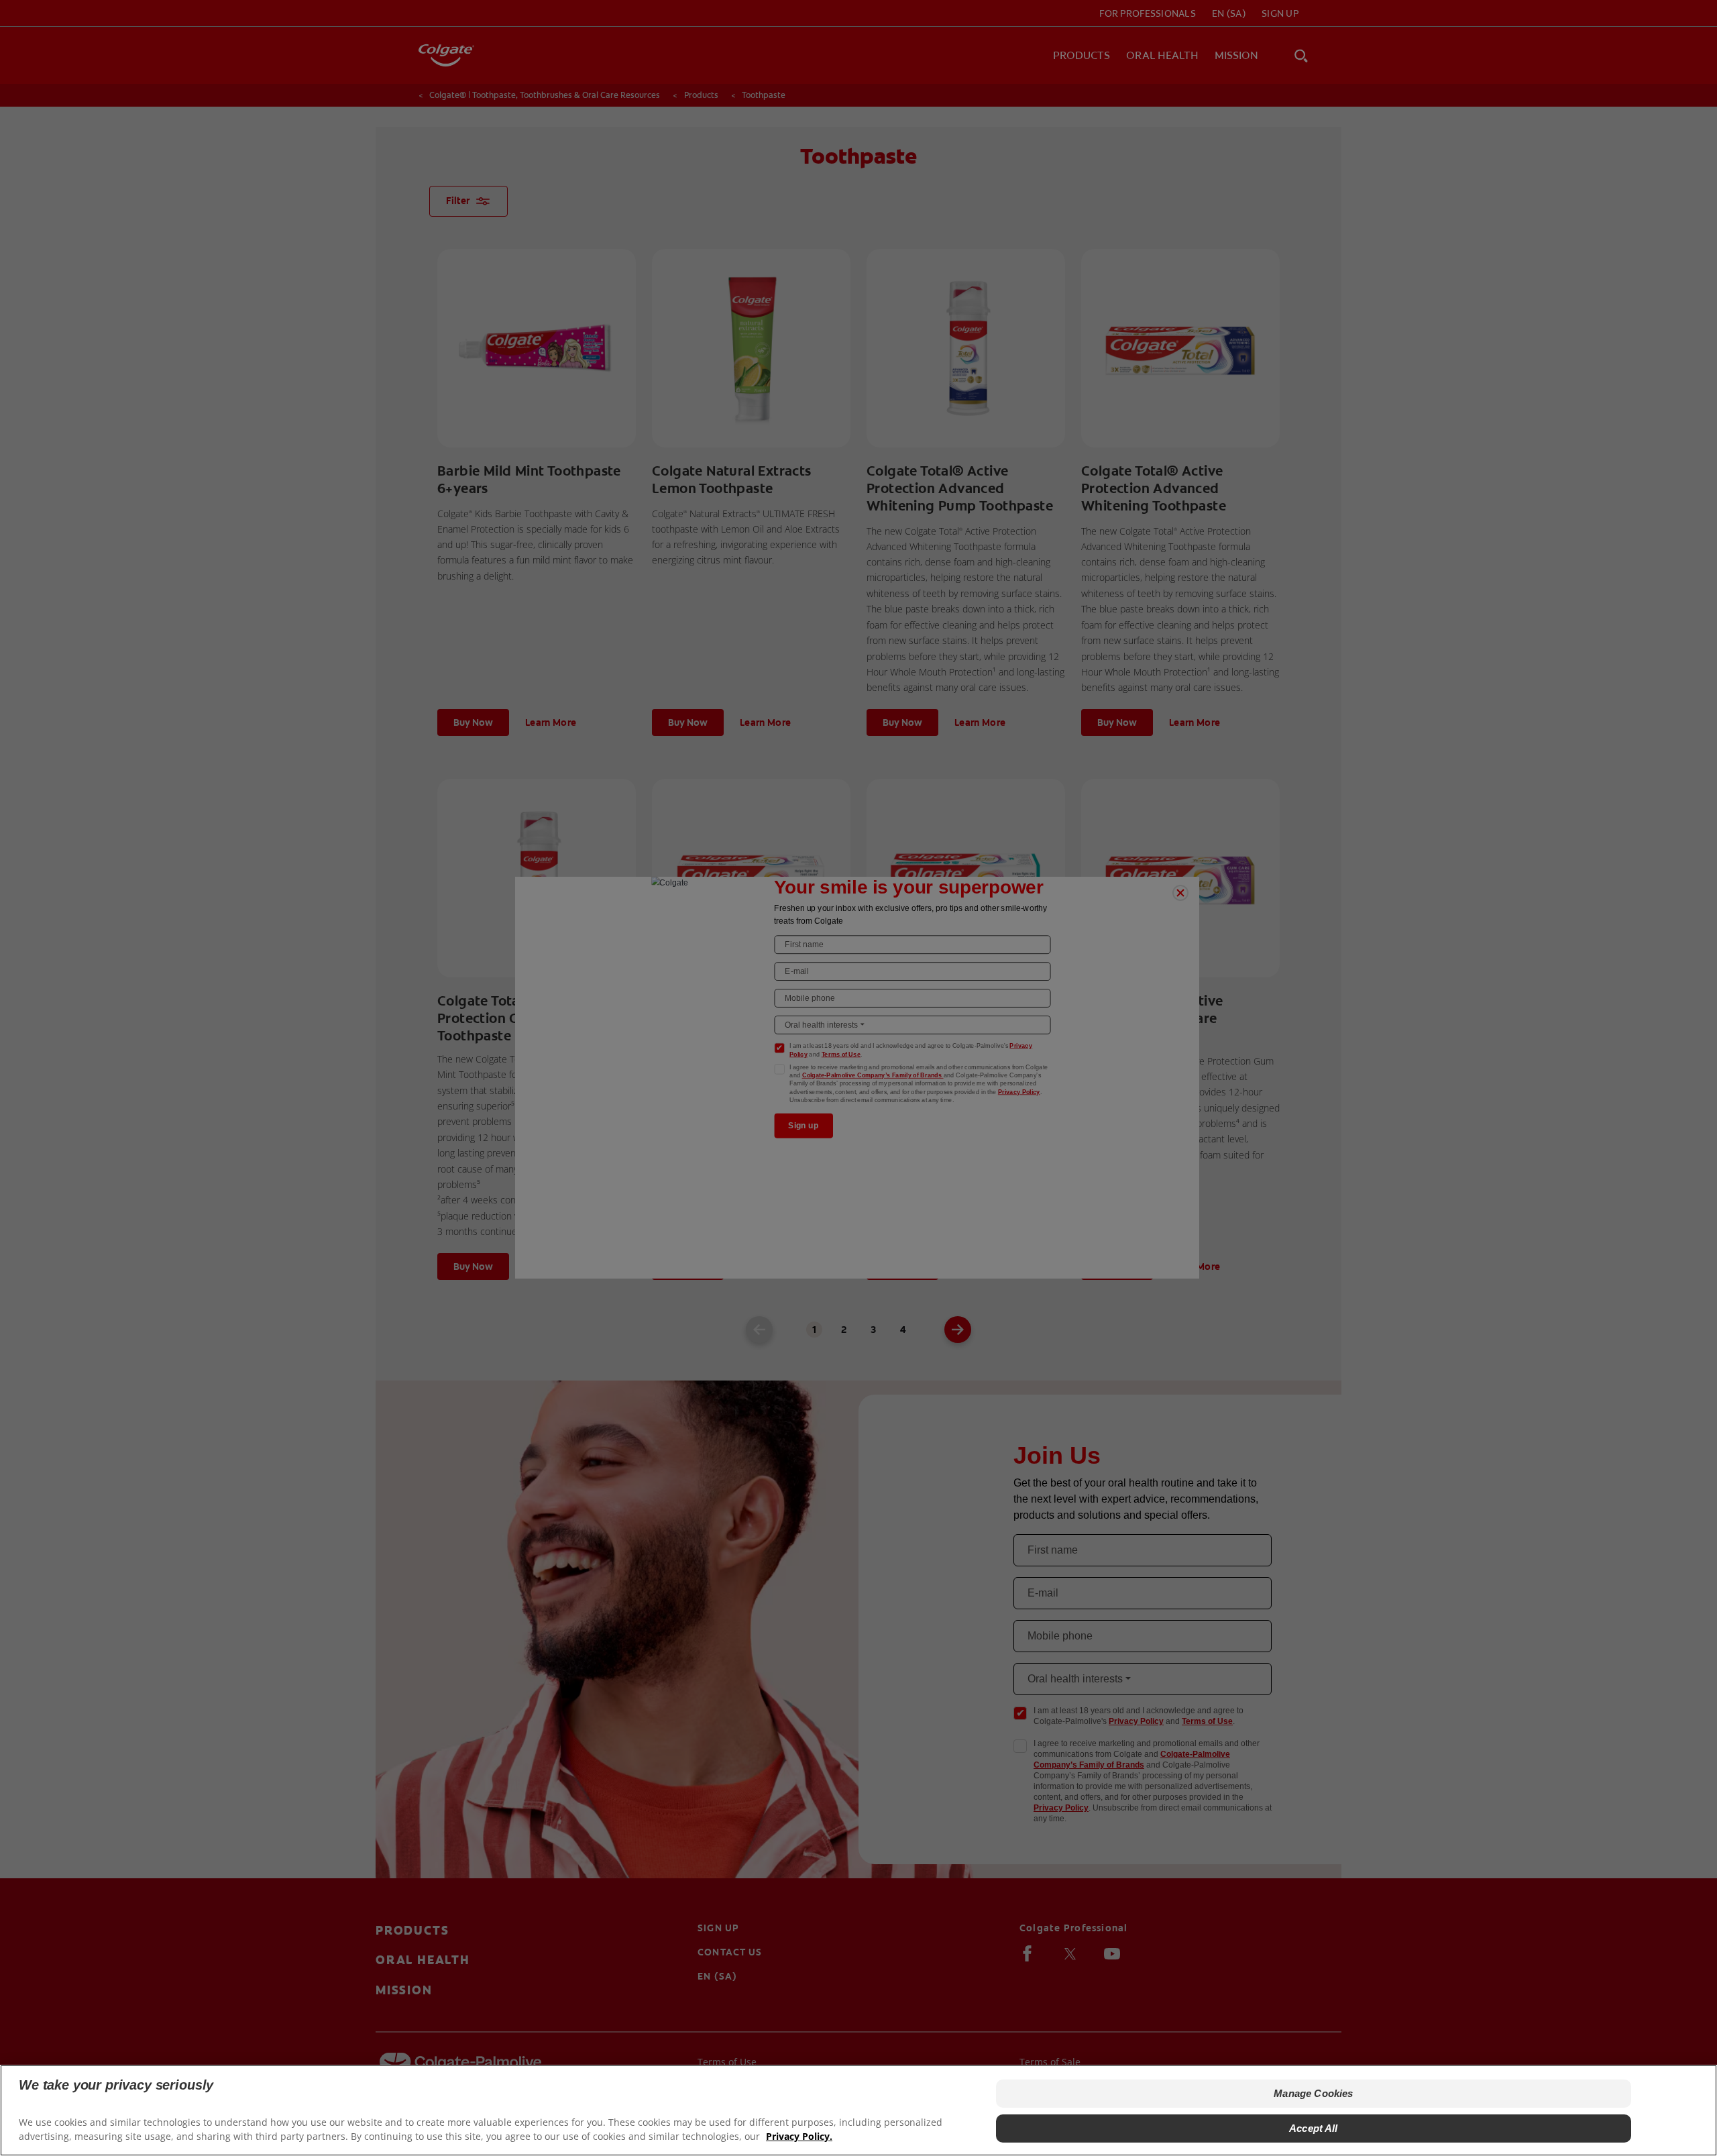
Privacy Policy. (799, 2136)
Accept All (1314, 2128)
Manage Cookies (1313, 2093)
